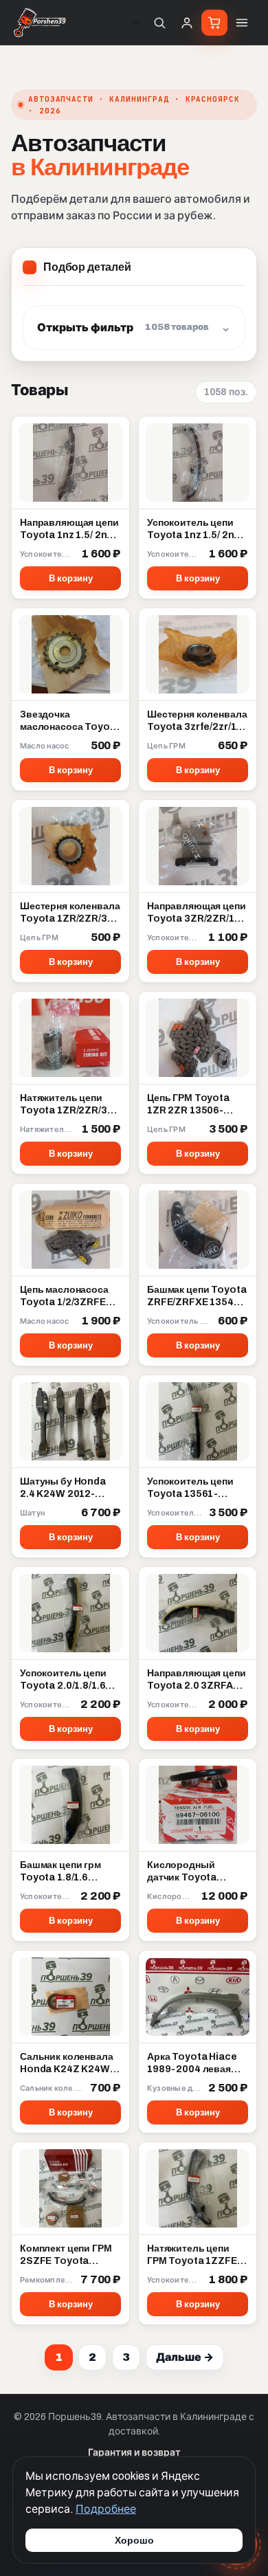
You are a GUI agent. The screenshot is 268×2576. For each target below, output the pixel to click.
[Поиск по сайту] (159, 23)
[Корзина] (214, 23)
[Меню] (242, 23)
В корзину (71, 579)
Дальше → (185, 2357)
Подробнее (106, 2509)
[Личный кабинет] (187, 23)
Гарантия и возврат (134, 2453)
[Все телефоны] (135, 23)
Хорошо (134, 2540)
